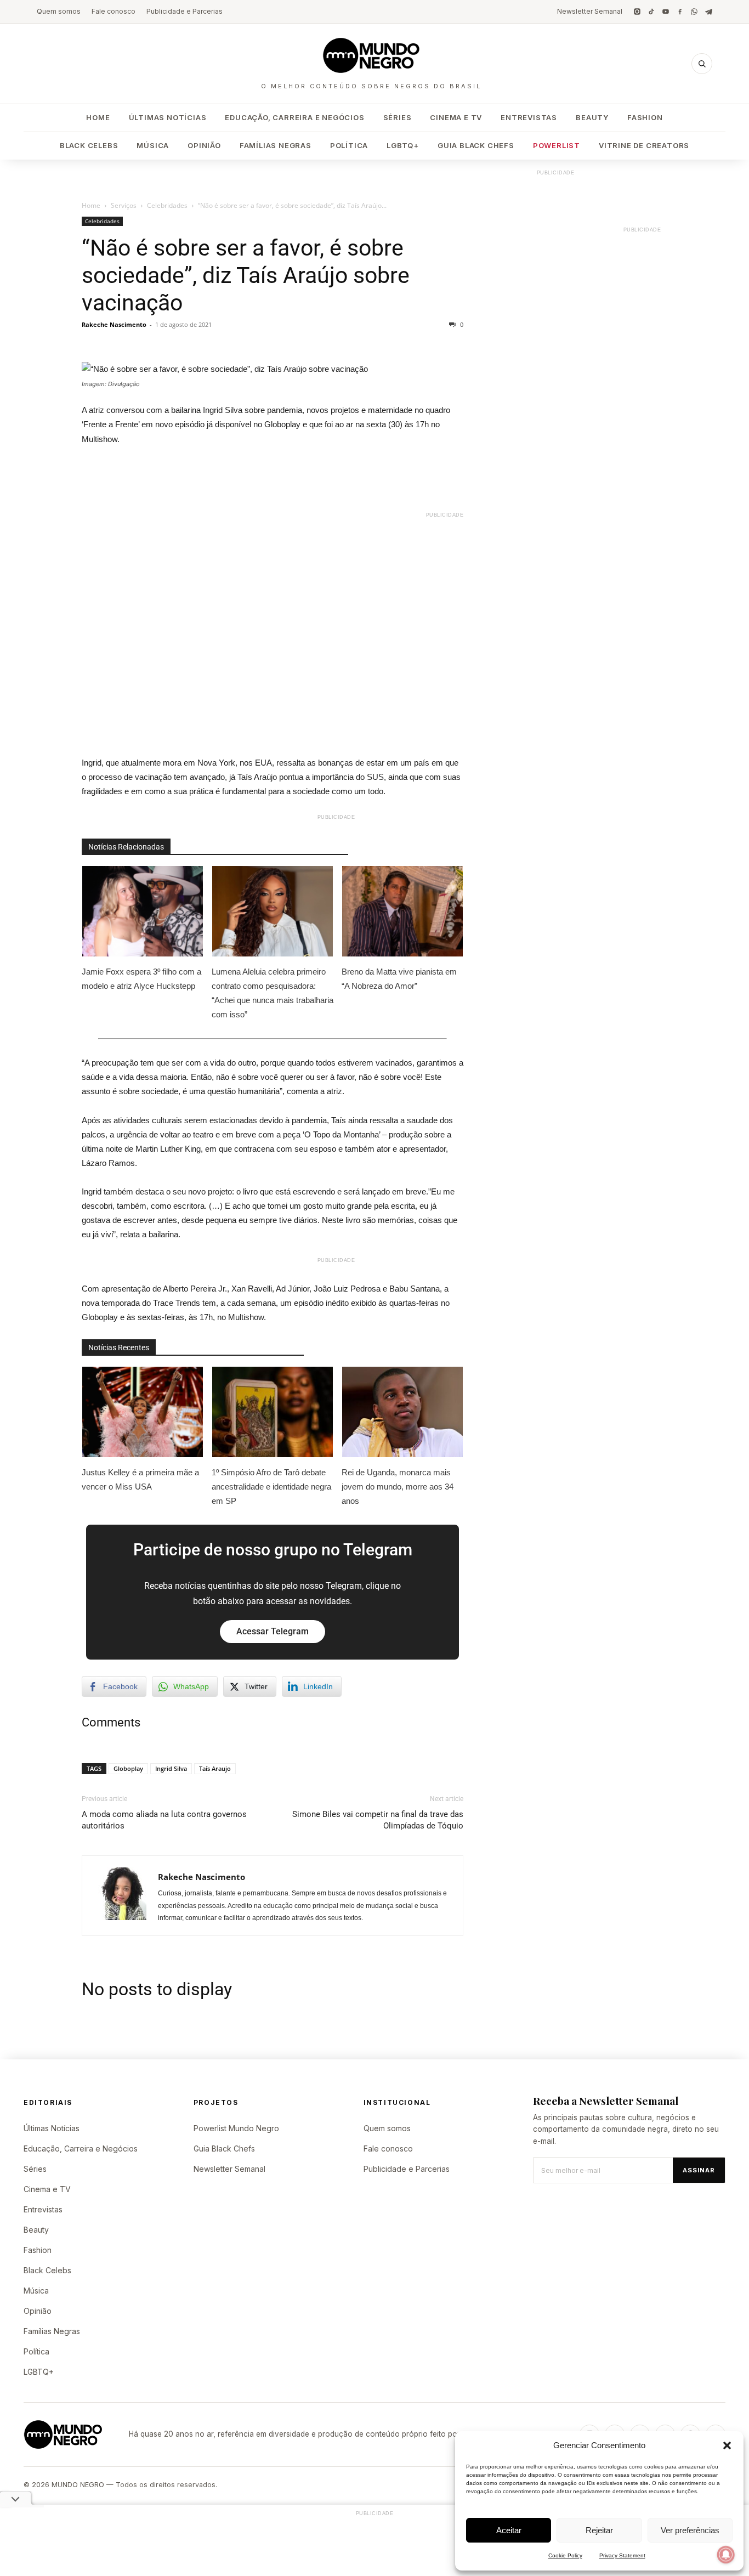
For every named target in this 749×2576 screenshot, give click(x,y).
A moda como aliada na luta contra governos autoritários (164, 1820)
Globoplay (128, 1768)
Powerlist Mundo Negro (236, 2128)
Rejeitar (599, 2530)
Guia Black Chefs (476, 145)
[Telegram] (708, 12)
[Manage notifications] (726, 2555)
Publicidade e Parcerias (185, 11)
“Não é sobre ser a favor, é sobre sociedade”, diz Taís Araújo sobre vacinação (246, 275)
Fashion (645, 117)
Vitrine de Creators (644, 145)
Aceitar (509, 2530)
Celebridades (167, 205)
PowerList (557, 145)
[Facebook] (680, 12)
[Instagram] (637, 12)
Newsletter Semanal (590, 11)
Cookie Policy (565, 2555)
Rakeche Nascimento (114, 324)
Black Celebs (89, 145)
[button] (727, 2445)
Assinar (699, 2170)
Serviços (124, 205)
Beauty (592, 117)
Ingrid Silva (171, 1768)
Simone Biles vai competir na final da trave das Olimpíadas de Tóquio (378, 1820)
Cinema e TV (456, 117)
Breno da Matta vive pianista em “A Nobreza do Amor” (399, 979)
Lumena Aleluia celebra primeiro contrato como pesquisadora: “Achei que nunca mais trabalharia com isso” (273, 993)
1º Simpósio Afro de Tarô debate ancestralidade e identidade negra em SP (271, 1487)
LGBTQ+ (403, 145)
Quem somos (59, 11)
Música (153, 145)
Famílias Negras (276, 145)
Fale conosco (114, 11)
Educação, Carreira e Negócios (294, 117)
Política (349, 145)
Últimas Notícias (168, 117)
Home (98, 117)
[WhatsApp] (694, 12)
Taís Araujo (215, 1768)
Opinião (204, 145)
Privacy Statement (622, 2555)
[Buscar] (702, 64)
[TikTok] (651, 12)
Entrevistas (529, 117)
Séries (398, 117)
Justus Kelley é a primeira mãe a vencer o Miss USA (140, 1479)
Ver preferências (690, 2530)
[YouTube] (666, 12)
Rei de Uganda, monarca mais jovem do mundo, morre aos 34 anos (398, 1487)
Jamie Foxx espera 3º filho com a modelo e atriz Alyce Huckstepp (141, 979)
